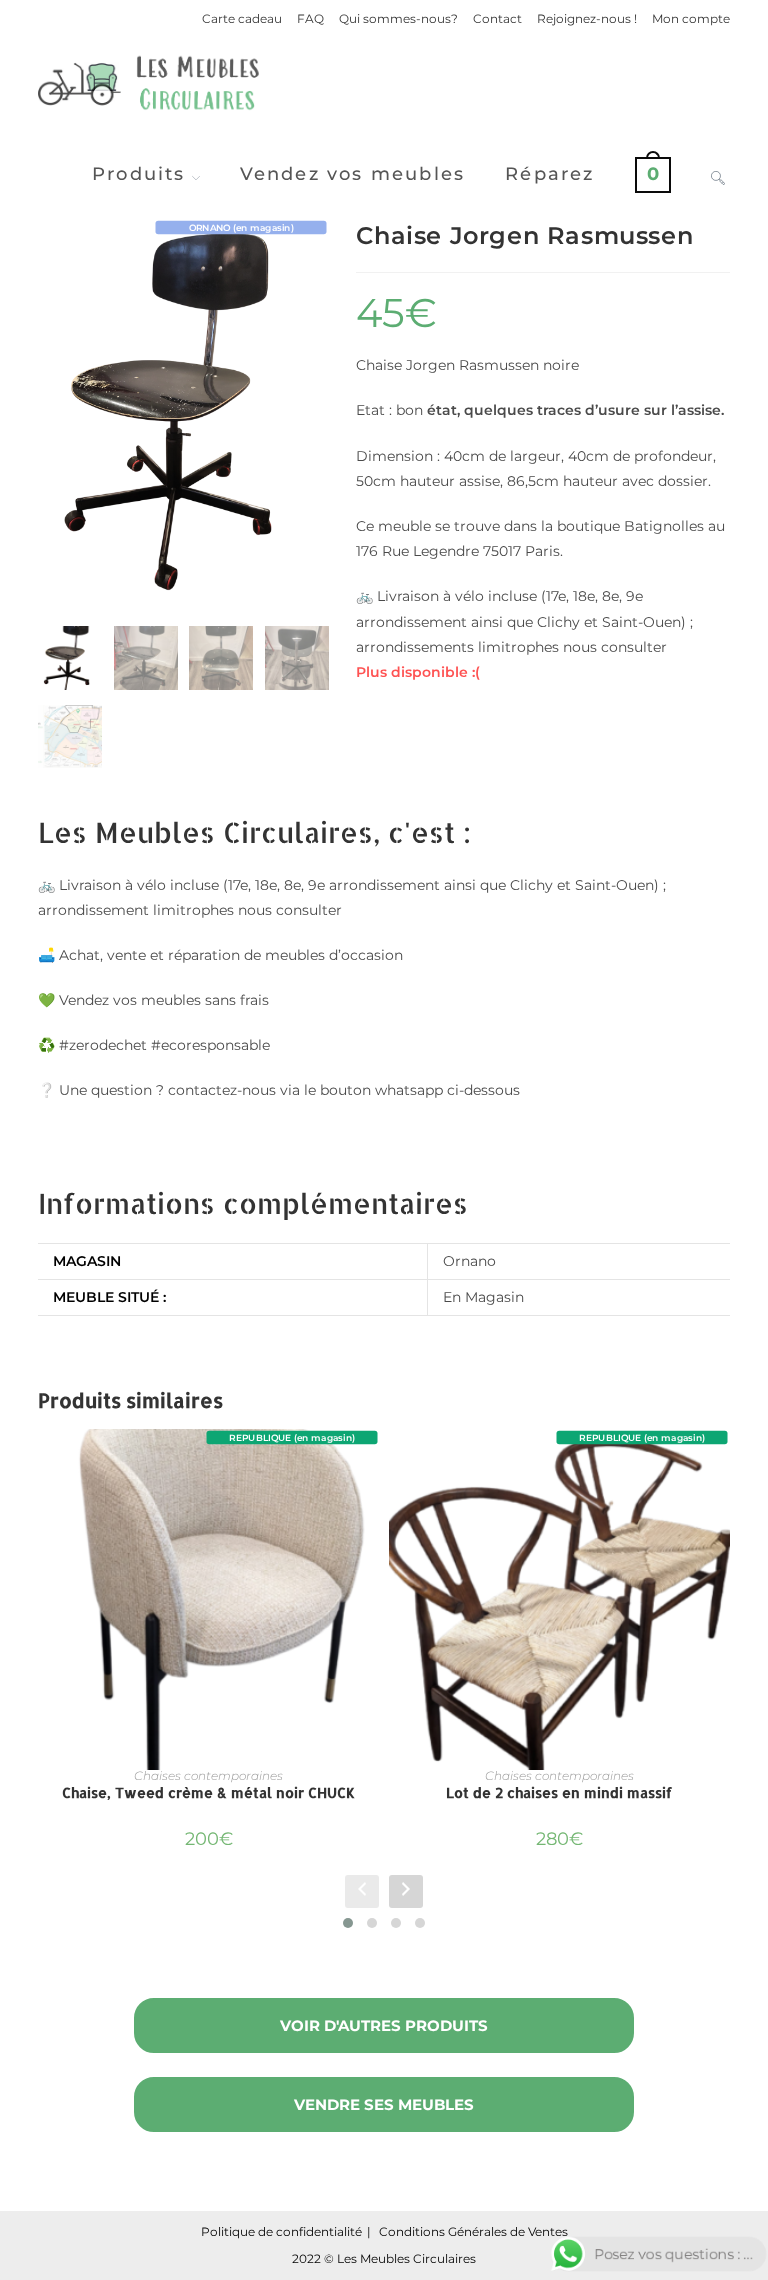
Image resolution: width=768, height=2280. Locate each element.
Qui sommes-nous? (398, 18)
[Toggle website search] (718, 174)
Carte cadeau (242, 18)
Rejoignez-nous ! (587, 18)
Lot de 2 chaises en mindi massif (559, 1792)
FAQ (310, 18)
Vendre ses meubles (384, 2104)
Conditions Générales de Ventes (473, 2231)
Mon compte (691, 18)
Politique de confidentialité (281, 2231)
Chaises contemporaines (208, 1775)
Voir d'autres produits (384, 2025)
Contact (497, 18)
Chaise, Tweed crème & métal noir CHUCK (208, 1792)
